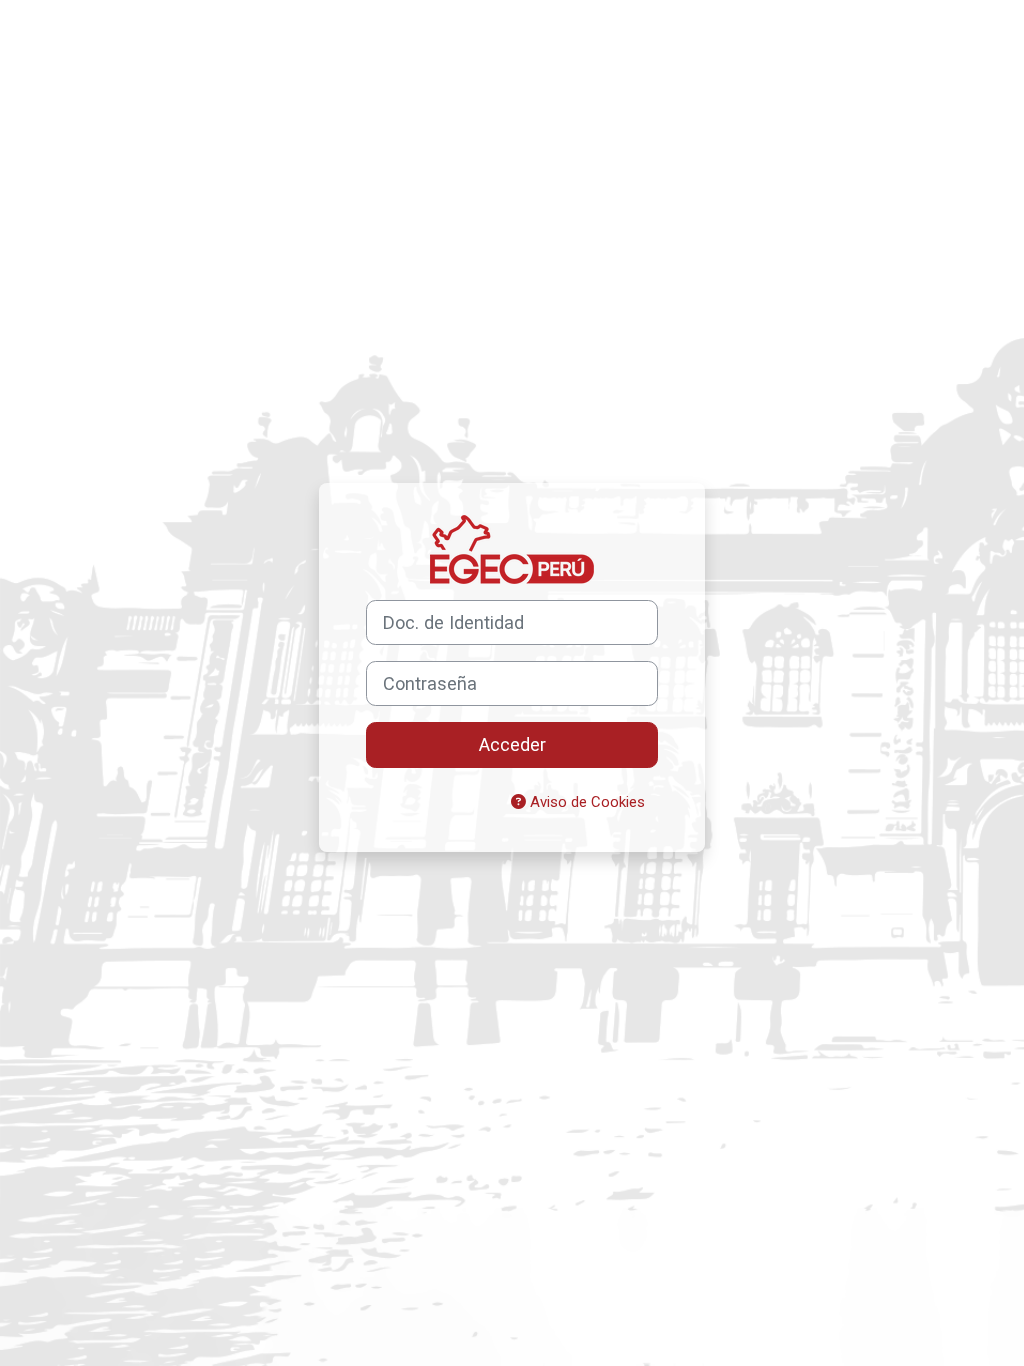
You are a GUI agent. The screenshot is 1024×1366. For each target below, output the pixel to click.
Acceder (512, 744)
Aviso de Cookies (585, 802)
